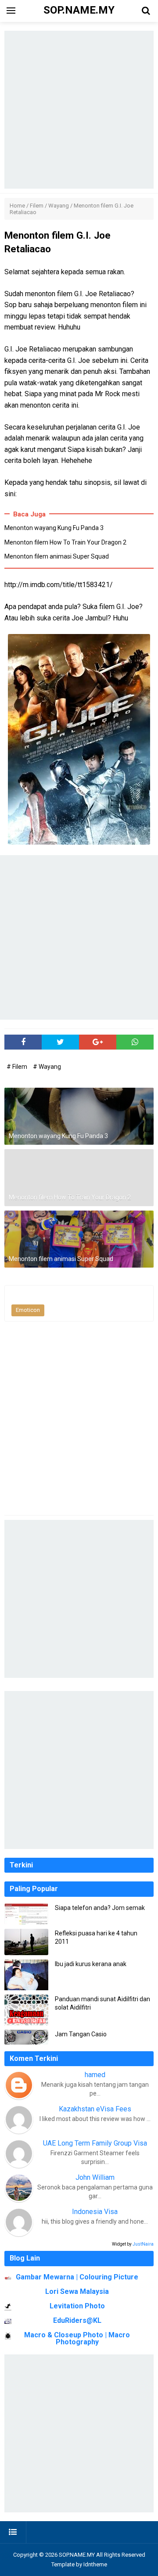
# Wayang (47, 1067)
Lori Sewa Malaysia (77, 2291)
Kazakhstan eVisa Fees (95, 2109)
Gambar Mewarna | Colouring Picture (77, 2277)
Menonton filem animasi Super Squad (57, 556)
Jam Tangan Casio (81, 2034)
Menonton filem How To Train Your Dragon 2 (65, 542)
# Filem (18, 1067)
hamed (95, 2075)
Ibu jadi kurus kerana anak (91, 1964)
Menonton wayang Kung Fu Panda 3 (54, 528)
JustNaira (143, 2244)
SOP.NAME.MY (77, 2555)
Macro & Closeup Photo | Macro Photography (77, 2338)
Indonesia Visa (95, 2212)
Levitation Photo (77, 2306)
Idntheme (95, 2564)
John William (95, 2177)
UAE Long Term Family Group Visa (95, 2143)
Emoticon (28, 1310)
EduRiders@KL (77, 2320)
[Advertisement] (79, 110)
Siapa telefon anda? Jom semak (100, 1908)
